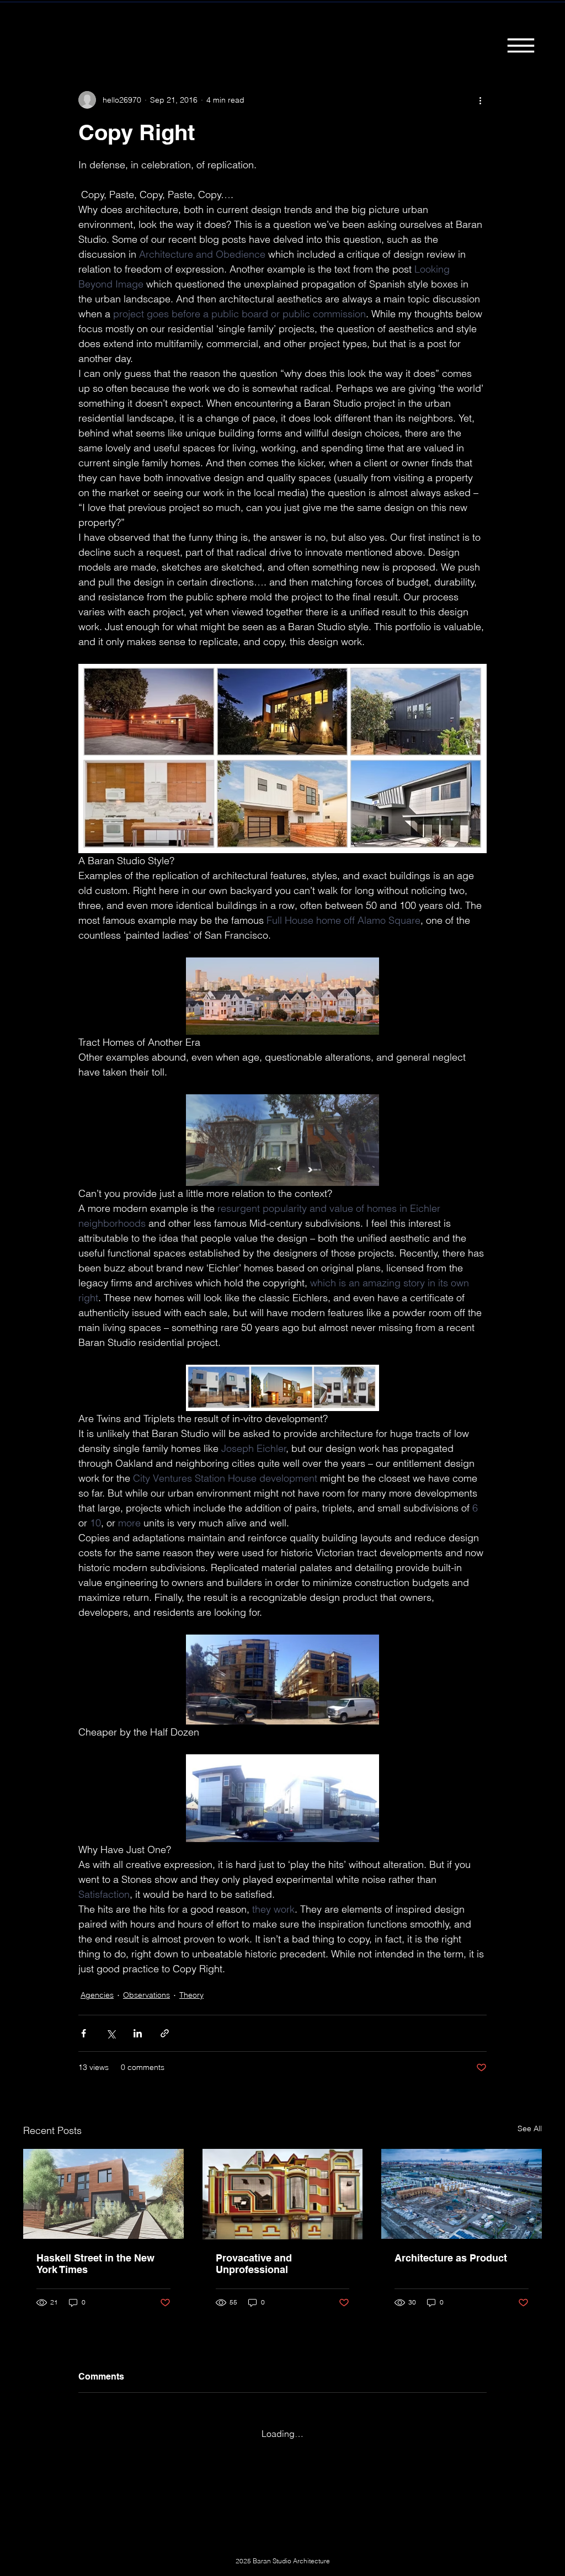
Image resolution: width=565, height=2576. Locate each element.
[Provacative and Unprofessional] (283, 2194)
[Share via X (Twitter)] (111, 2033)
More (457, 24)
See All (530, 2128)
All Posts (38, 24)
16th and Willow (140, 24)
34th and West (364, 24)
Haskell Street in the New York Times (95, 2264)
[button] (521, 45)
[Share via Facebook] (84, 2033)
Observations (146, 1995)
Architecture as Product (451, 2258)
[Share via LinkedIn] (138, 2033)
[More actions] (480, 100)
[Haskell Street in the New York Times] (103, 2194)
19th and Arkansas (223, 24)
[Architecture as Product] (462, 2194)
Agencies (97, 1995)
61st (419, 24)
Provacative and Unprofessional (254, 2264)
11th (83, 24)
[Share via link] (165, 2033)
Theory (191, 1995)
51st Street (297, 24)
